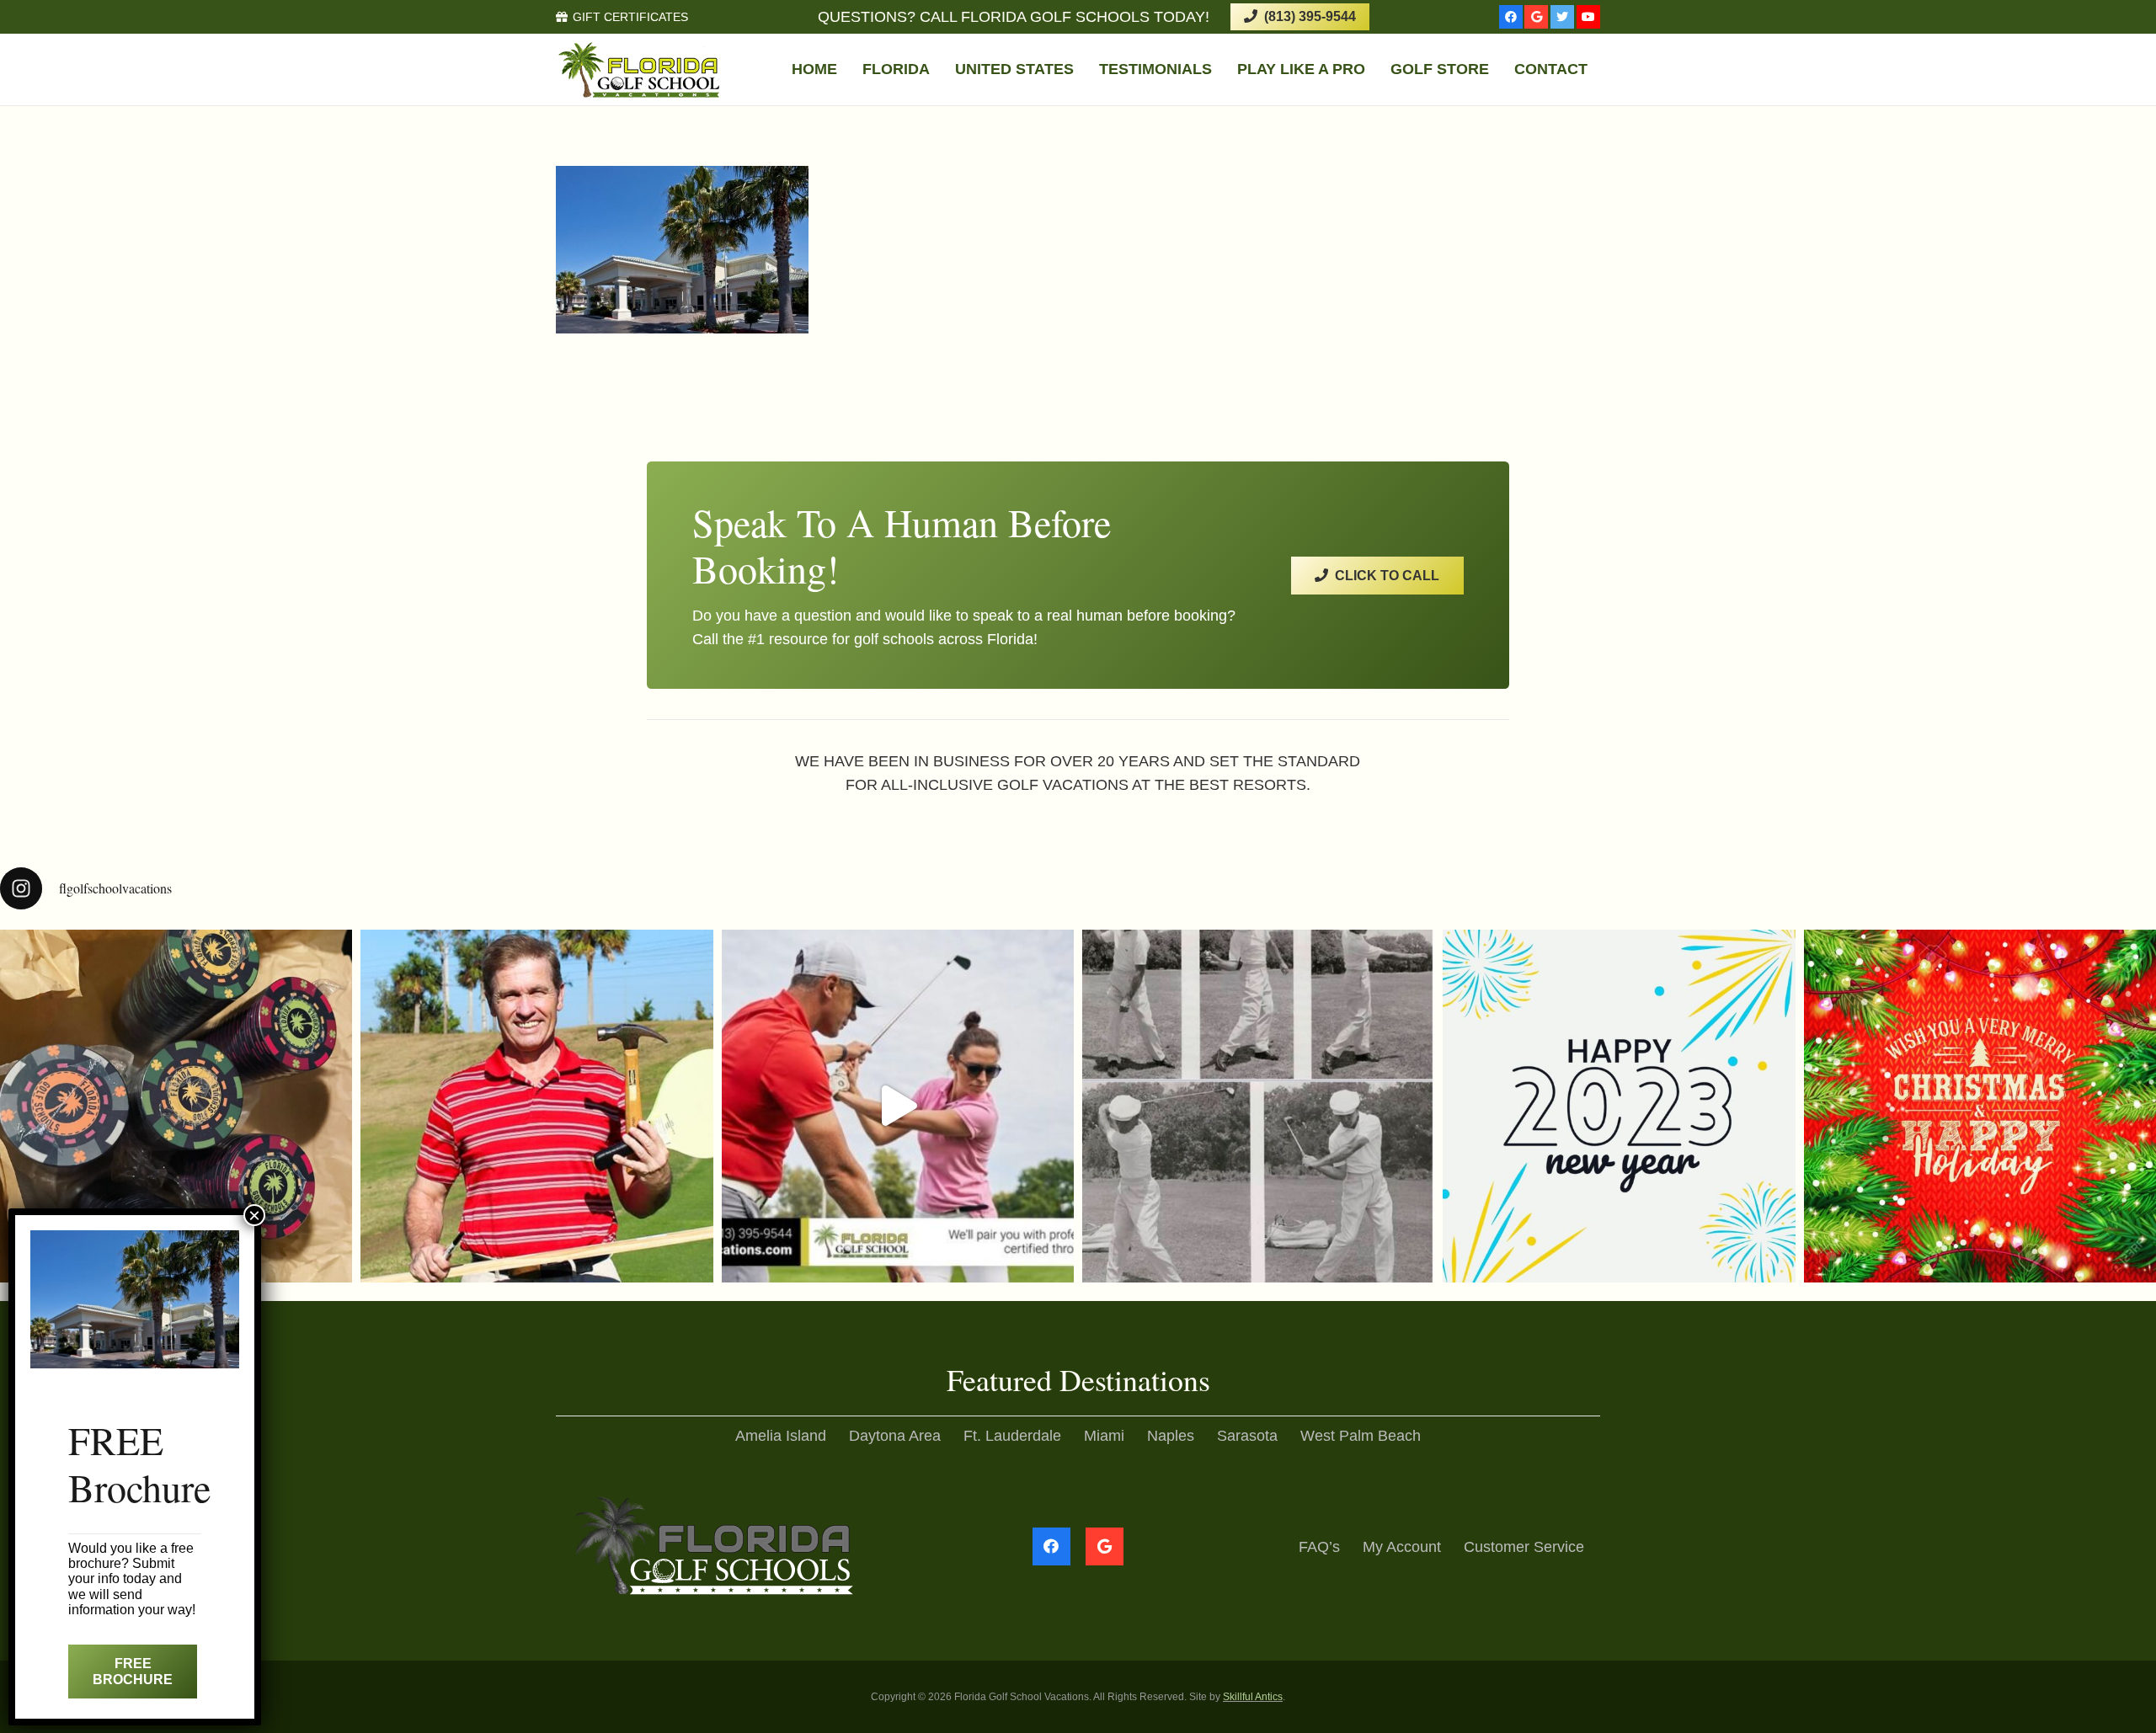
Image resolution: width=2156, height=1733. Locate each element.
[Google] (1536, 17)
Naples (1171, 1436)
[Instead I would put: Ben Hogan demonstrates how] (1258, 1106)
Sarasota (1247, 1436)
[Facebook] (1511, 17)
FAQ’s (1319, 1547)
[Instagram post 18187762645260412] (898, 1106)
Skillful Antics (1253, 1697)
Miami (1104, 1436)
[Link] (640, 70)
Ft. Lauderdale (1012, 1436)
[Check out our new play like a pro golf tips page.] (536, 1106)
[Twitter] (1562, 17)
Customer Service (1524, 1547)
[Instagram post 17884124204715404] (1980, 1106)
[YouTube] (1588, 17)
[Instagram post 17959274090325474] (1619, 1106)
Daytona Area (895, 1436)
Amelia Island (781, 1436)
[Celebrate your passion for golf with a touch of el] (176, 1106)
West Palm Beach (1361, 1436)
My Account (1402, 1547)
